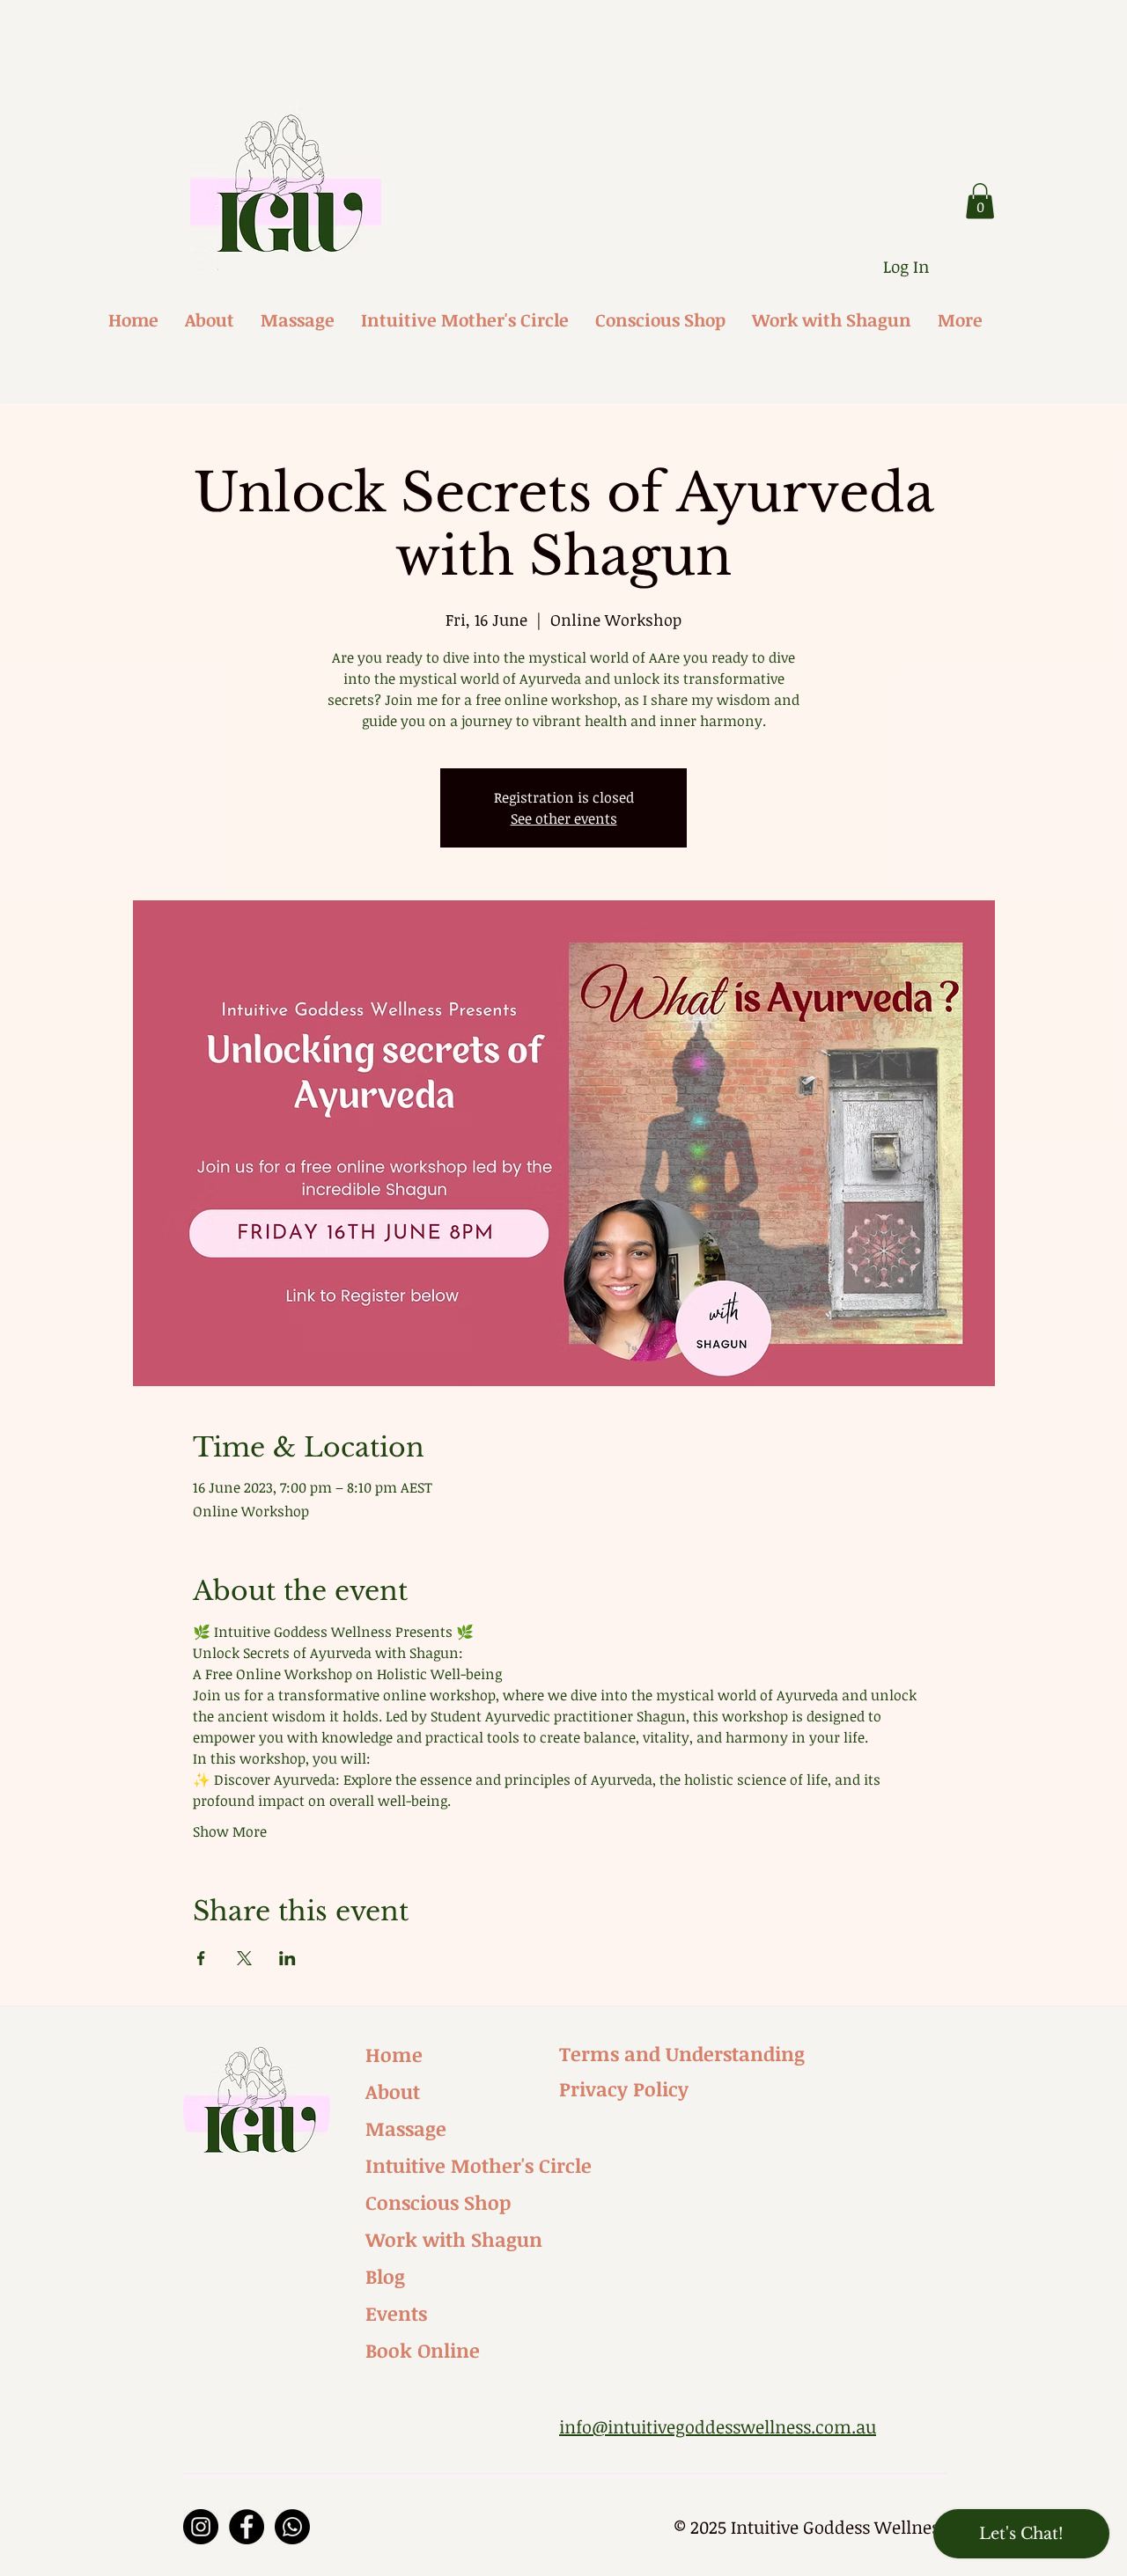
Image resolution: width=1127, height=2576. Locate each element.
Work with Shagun (454, 2239)
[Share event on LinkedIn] (287, 1958)
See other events (564, 818)
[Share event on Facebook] (201, 1958)
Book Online (423, 2350)
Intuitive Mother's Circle (462, 2165)
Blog (385, 2276)
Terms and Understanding (682, 2053)
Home (394, 2054)
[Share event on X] (244, 1958)
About (393, 2091)
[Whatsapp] (292, 2527)
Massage (406, 2128)
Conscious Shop (438, 2202)
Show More (230, 1831)
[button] (980, 201)
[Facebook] (247, 2527)
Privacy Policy (624, 2088)
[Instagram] (201, 2527)
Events (396, 2313)
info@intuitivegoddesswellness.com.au (718, 2426)
